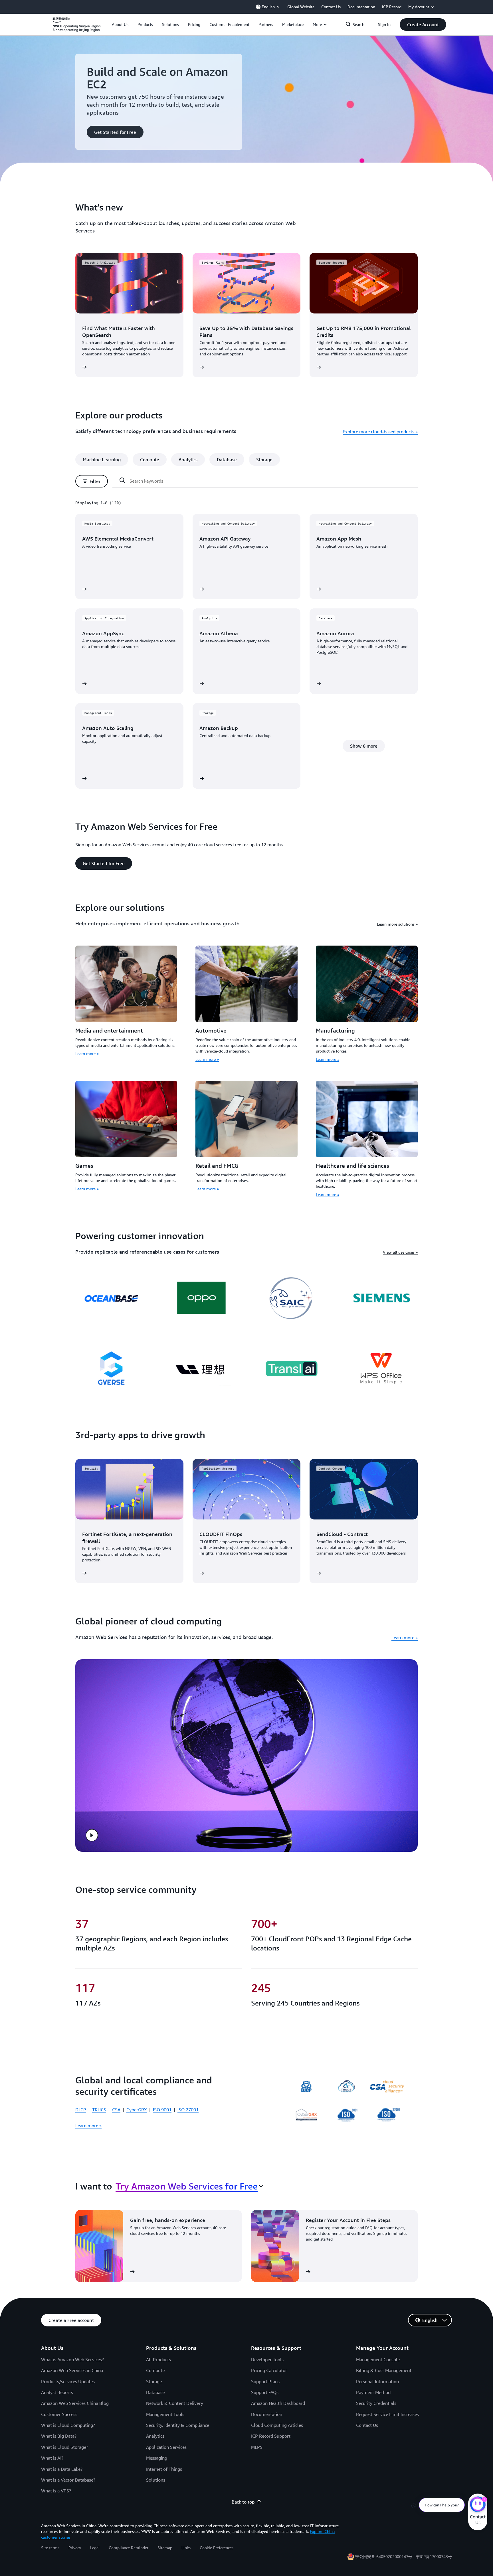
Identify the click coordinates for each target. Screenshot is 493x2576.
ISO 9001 (162, 2110)
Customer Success (59, 2414)
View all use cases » (400, 1252)
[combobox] (189, 2186)
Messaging (157, 2458)
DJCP (81, 2110)
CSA (116, 2110)
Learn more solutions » (397, 924)
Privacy (75, 2548)
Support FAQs (265, 2392)
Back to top (243, 2502)
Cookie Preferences (217, 2548)
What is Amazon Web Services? (72, 2360)
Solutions (156, 2480)
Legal (95, 2548)
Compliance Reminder (129, 2548)
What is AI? (52, 2458)
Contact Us (367, 2425)
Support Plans (265, 2381)
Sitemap (165, 2548)
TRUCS (99, 2110)
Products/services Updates (68, 2381)
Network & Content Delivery (175, 2403)
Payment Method (373, 2392)
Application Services (166, 2447)
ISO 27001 (188, 2110)
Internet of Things (164, 2469)
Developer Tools (267, 2360)
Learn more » (87, 1054)
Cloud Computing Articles (277, 2425)
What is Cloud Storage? (65, 2447)
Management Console (378, 2360)
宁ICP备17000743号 (434, 2556)
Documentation (267, 2414)
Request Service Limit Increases (387, 2414)
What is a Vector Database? (68, 2480)
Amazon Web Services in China (72, 2370)
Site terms (50, 2548)
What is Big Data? (59, 2436)
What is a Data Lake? (62, 2469)
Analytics (155, 2436)
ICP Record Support (271, 2436)
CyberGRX (137, 2110)
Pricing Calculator (269, 2370)
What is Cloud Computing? (68, 2425)
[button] (120, 25)
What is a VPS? (56, 2491)
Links (186, 2548)
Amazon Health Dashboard (278, 2403)
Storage (154, 2381)
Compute (155, 2370)
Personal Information (377, 2381)
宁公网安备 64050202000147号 (384, 2556)
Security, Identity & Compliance (178, 2425)
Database (155, 2392)
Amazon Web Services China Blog (75, 2403)
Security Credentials (376, 2403)
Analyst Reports (57, 2392)
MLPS (257, 2447)
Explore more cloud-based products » (380, 432)
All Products (158, 2360)
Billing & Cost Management (384, 2370)
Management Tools (165, 2414)
